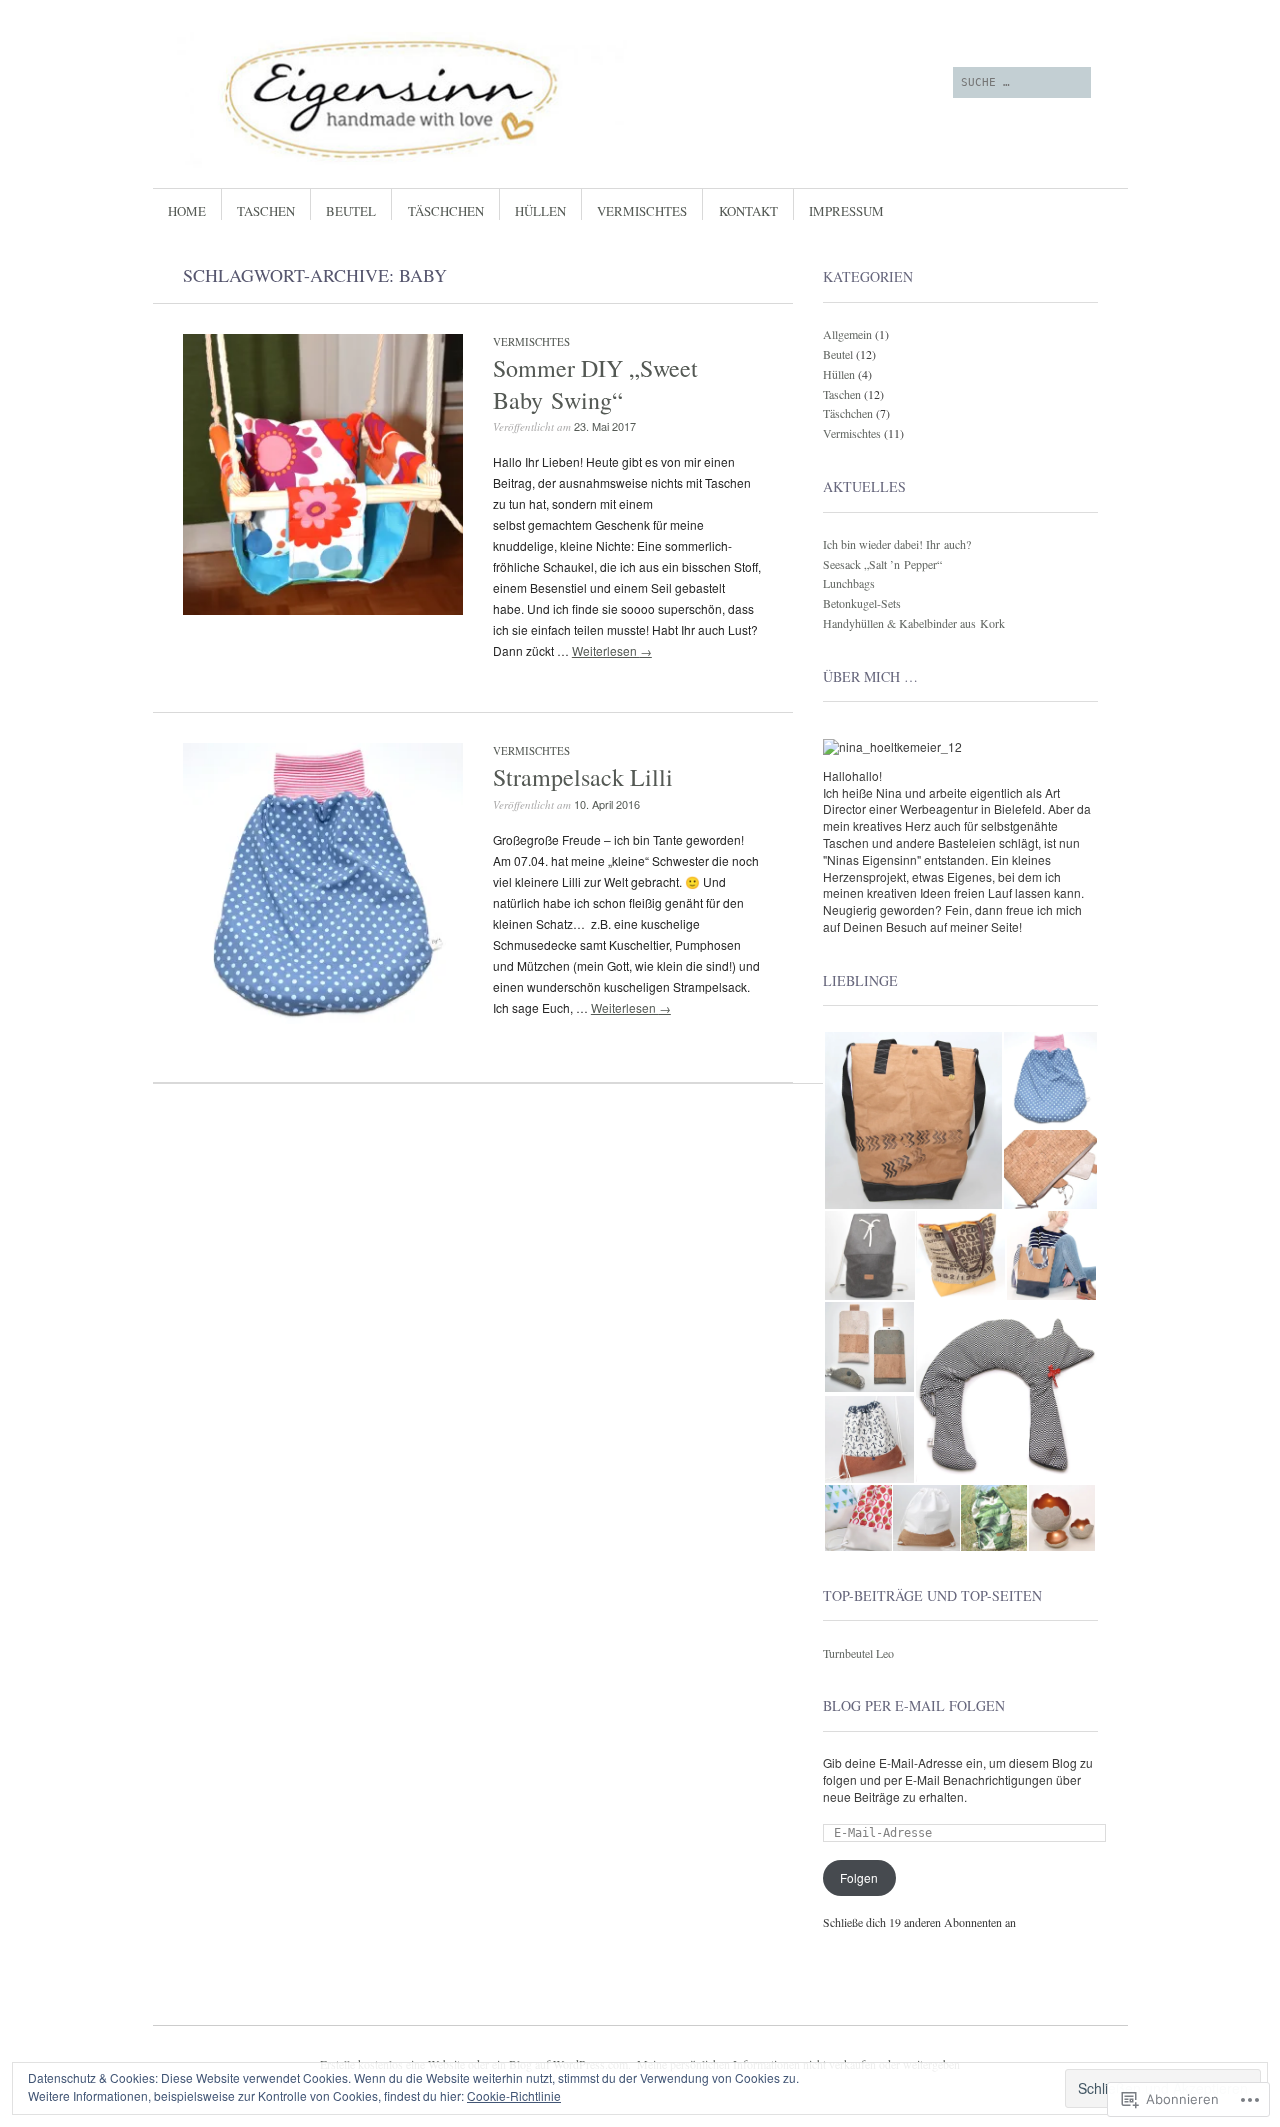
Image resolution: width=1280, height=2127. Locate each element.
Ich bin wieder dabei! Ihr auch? (897, 544)
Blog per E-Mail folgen (914, 1705)
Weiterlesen (612, 650)
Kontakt (748, 211)
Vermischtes (642, 211)
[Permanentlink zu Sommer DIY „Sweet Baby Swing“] (323, 609)
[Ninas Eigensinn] (489, 99)
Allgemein (847, 334)
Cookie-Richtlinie (514, 2095)
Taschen (266, 211)
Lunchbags (849, 583)
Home (187, 211)
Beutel (351, 211)
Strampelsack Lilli (583, 777)
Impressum (846, 211)
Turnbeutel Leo (858, 1653)
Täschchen (446, 211)
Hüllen (540, 211)
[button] (912, 1120)
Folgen (859, 1877)
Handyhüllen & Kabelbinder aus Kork (914, 623)
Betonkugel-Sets (862, 603)
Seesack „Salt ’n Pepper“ (882, 564)
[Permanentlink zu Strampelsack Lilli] (323, 1018)
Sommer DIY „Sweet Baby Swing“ (595, 383)
